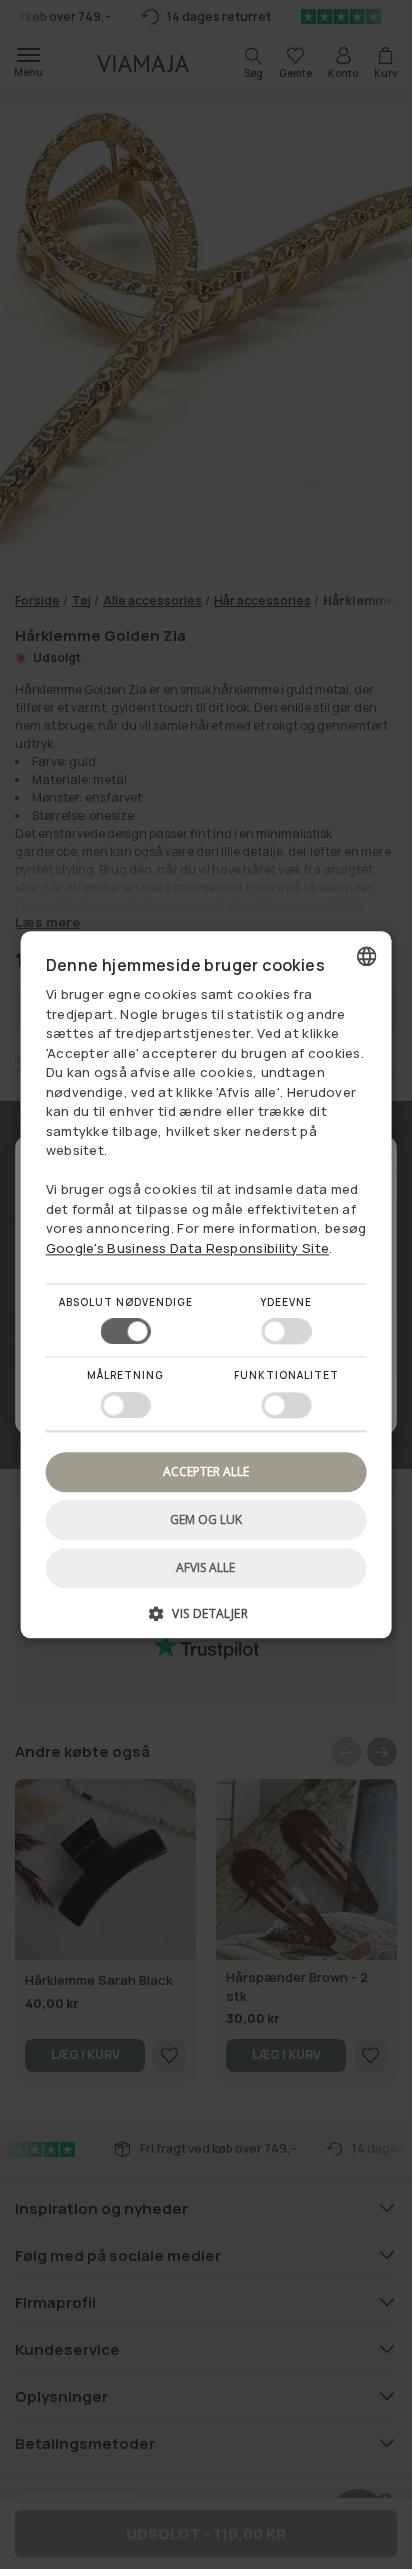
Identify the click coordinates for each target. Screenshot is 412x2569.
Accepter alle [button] (206, 1471)
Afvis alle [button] (205, 1567)
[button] (206, 1620)
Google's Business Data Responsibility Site (188, 1248)
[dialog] (206, 1284)
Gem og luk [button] (206, 1519)
